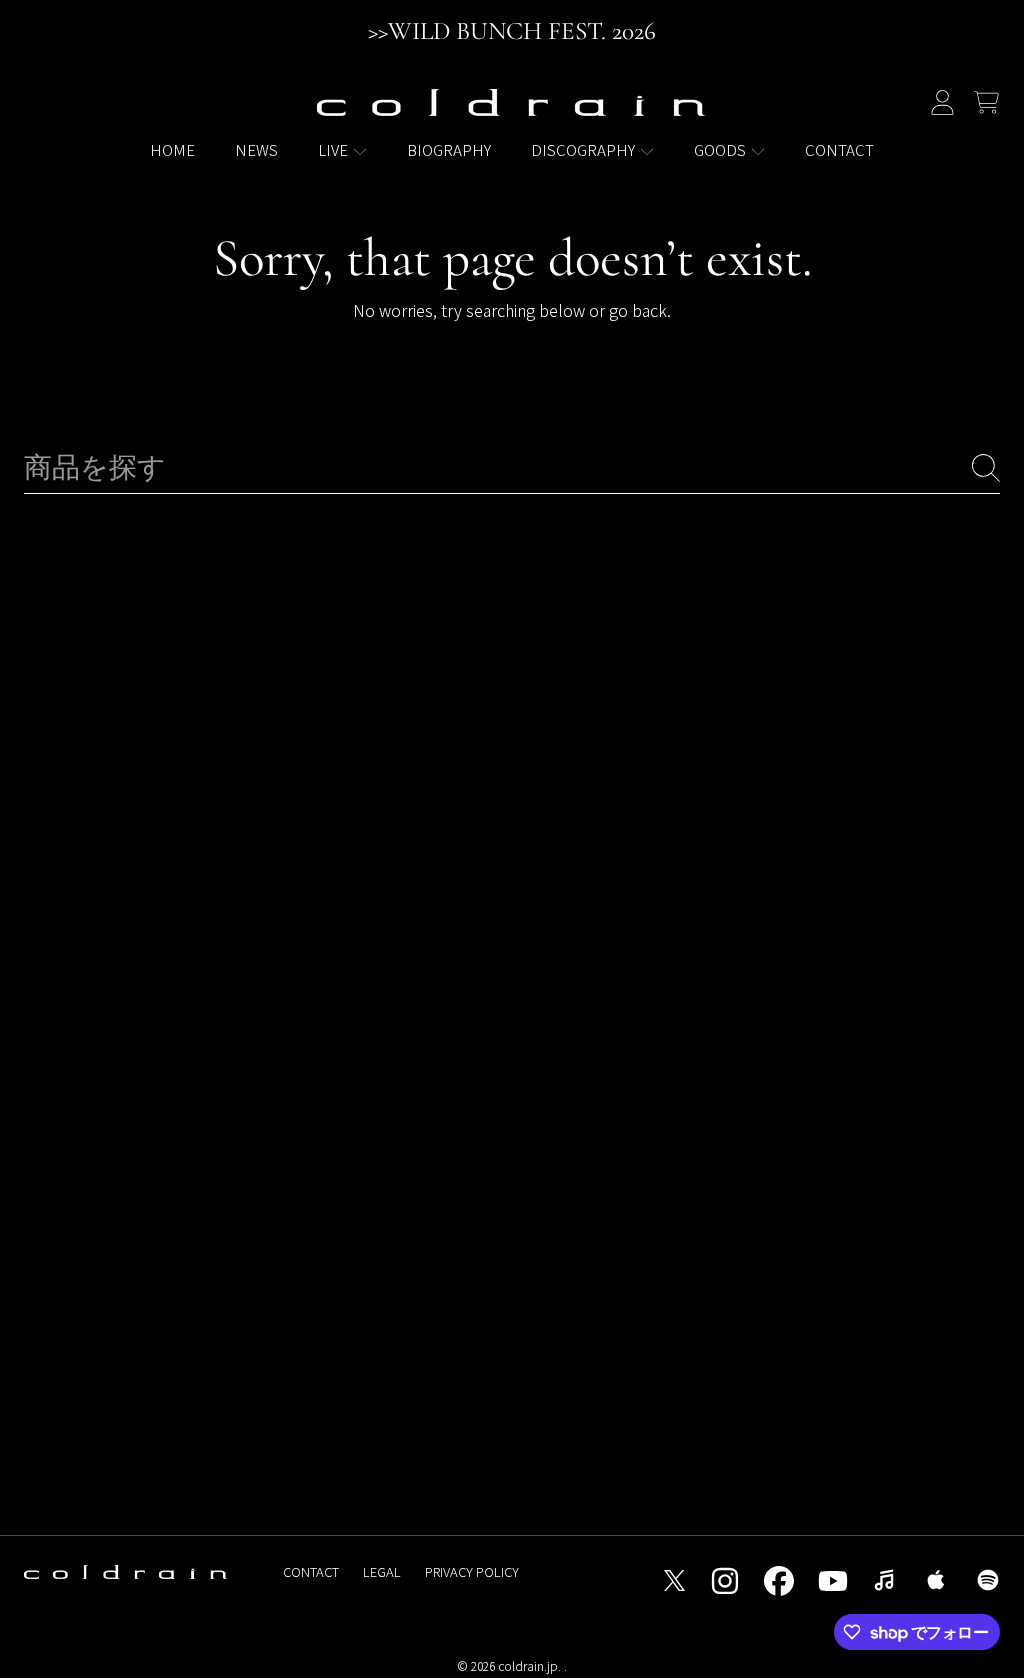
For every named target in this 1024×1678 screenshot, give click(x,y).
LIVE (334, 149)
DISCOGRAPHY (584, 149)
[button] (986, 103)
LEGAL (382, 1571)
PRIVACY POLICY (472, 1571)
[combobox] (512, 468)
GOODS (721, 149)
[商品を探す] (986, 468)
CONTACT (311, 1571)
